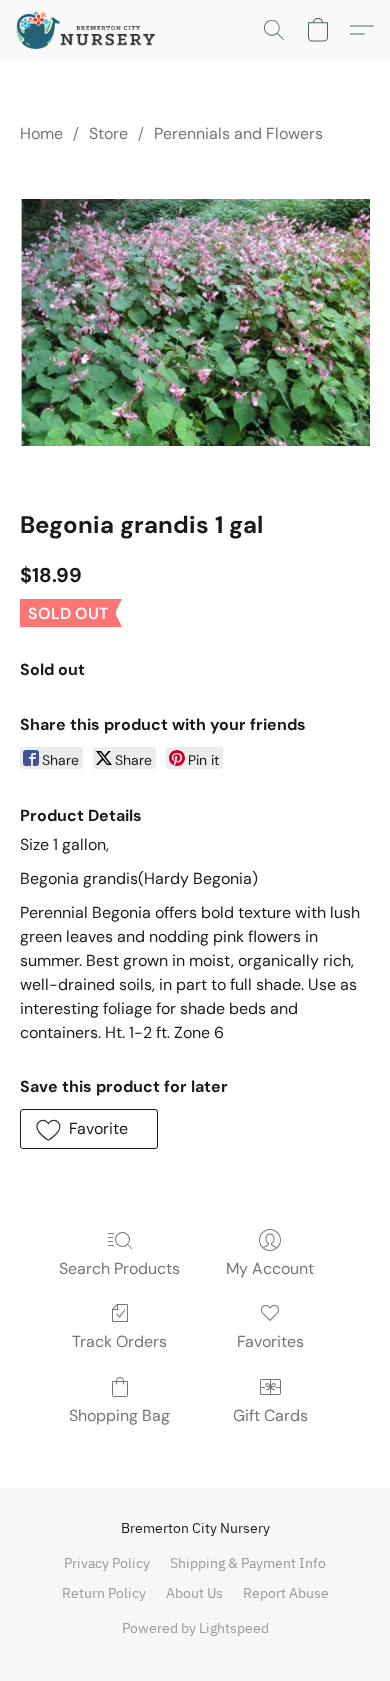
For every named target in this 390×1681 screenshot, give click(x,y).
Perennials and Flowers (238, 133)
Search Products (119, 1268)
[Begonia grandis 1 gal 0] (195, 322)
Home (41, 133)
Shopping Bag (119, 1415)
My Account (270, 1268)
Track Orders (119, 1341)
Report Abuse (286, 1593)
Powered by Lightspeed (195, 1628)
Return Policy (104, 1593)
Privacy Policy (107, 1563)
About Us (194, 1593)
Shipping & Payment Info (248, 1563)
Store (108, 133)
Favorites (270, 1341)
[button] (89, 30)
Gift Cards (270, 1415)
